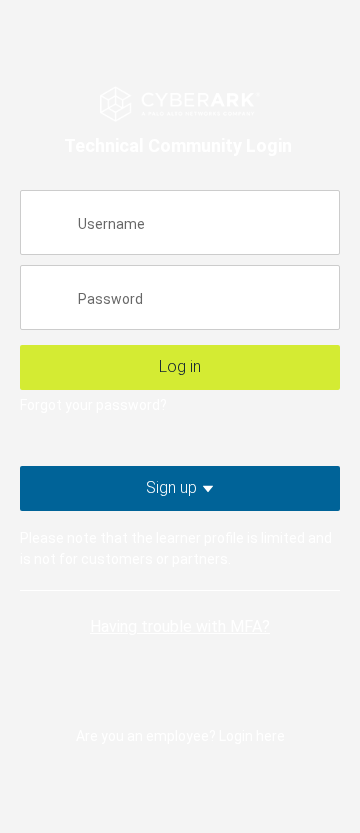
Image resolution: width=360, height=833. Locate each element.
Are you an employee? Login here (180, 736)
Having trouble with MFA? (180, 626)
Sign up (205, 487)
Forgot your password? (93, 405)
